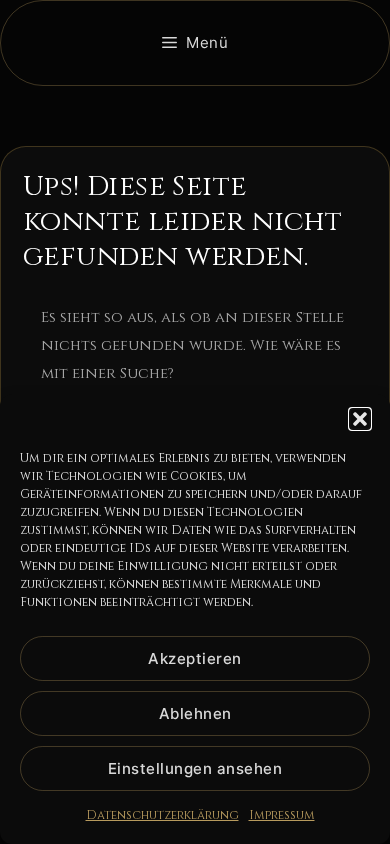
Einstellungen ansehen (195, 768)
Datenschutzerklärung (162, 815)
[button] (360, 419)
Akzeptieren (195, 658)
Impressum (282, 815)
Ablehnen (195, 713)
